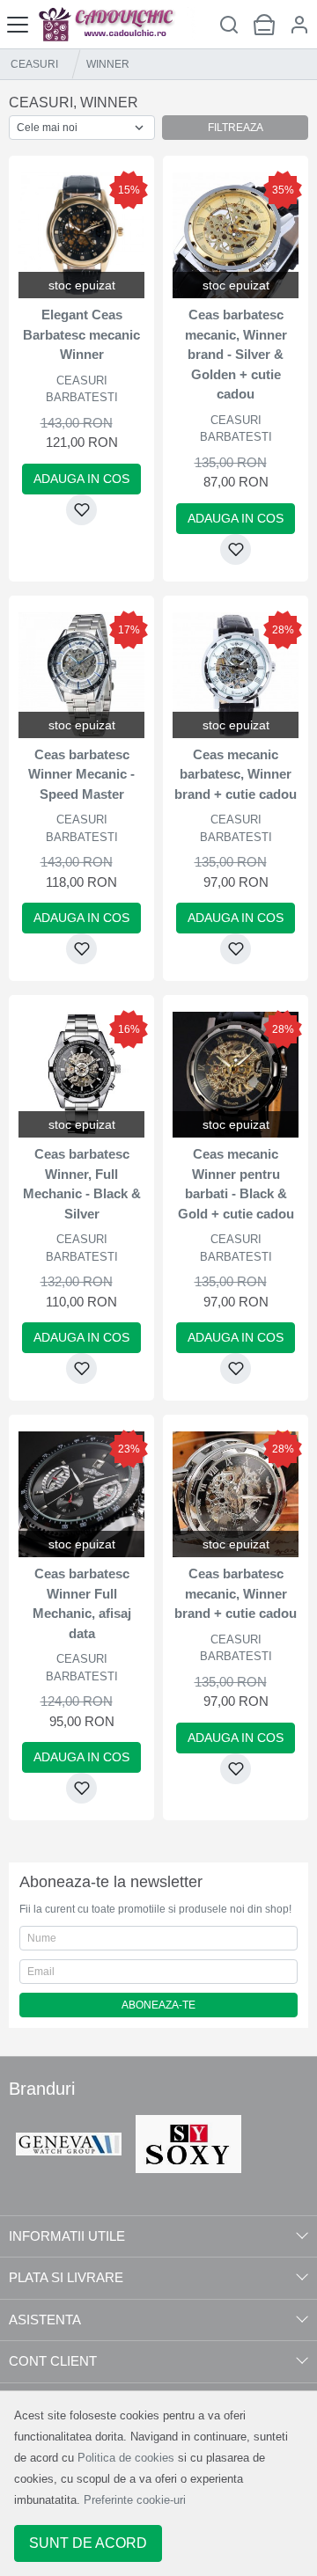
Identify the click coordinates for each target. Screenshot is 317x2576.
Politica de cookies (126, 2458)
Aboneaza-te (158, 2005)
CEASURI (34, 64)
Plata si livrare (66, 2277)
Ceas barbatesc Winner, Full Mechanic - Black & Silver (82, 1184)
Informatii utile (67, 2236)
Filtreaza (236, 128)
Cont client (53, 2361)
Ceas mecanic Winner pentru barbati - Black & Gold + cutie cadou (236, 1184)
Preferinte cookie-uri (135, 2500)
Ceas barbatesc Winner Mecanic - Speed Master (81, 774)
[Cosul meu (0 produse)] (264, 24)
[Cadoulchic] (117, 24)
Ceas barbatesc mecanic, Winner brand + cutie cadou (236, 1593)
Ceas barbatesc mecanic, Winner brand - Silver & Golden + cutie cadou (236, 354)
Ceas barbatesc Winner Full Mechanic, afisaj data (82, 1603)
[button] (299, 24)
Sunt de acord (88, 2543)
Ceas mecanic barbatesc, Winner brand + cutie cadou (236, 774)
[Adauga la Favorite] (81, 510)
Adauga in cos (81, 479)
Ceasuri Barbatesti (82, 389)
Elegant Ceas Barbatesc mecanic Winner (81, 334)
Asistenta (45, 2320)
